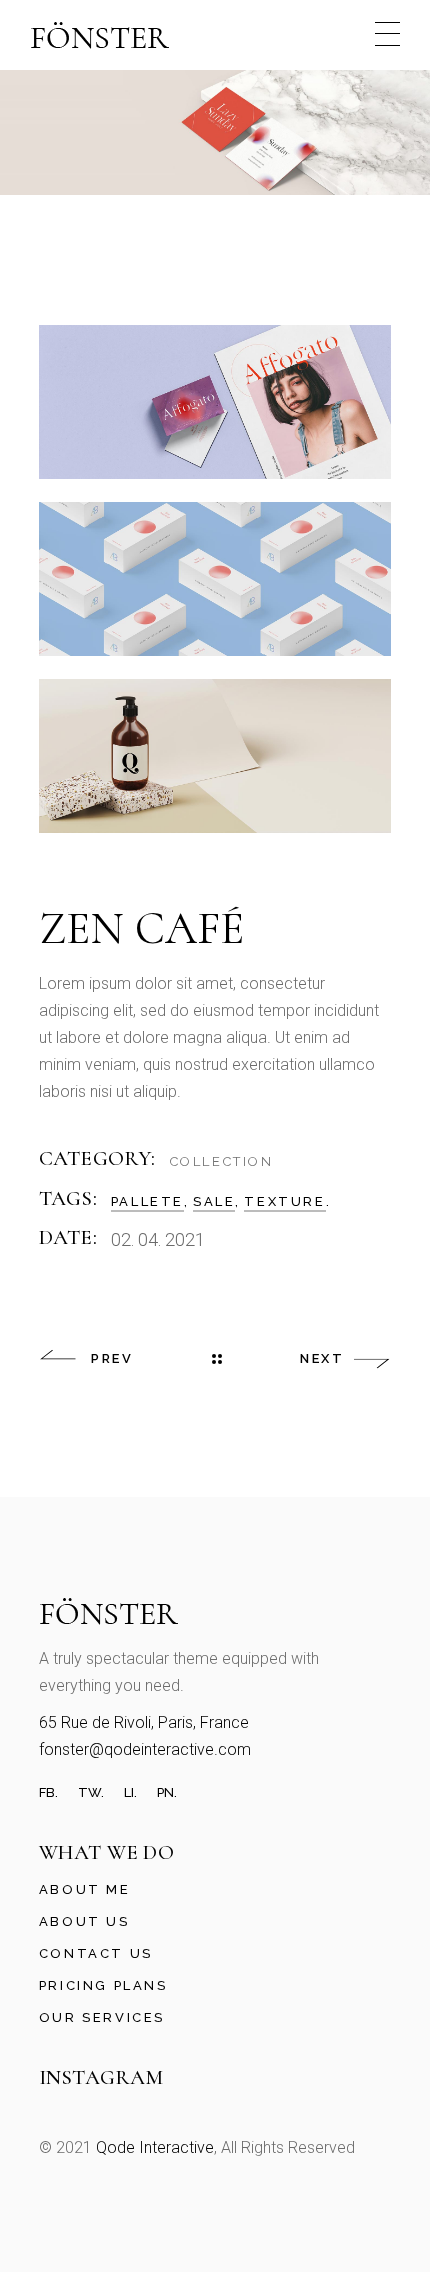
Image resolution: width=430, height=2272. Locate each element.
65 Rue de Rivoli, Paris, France (144, 1722)
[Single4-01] (215, 402)
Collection (222, 1161)
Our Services (102, 2017)
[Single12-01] (215, 131)
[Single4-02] (215, 579)
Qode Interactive (155, 2147)
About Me (85, 1889)
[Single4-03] (215, 756)
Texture (284, 1201)
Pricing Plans (103, 1985)
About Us (84, 1921)
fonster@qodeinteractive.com (145, 1749)
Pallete (147, 1201)
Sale (214, 1201)
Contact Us (96, 1953)
